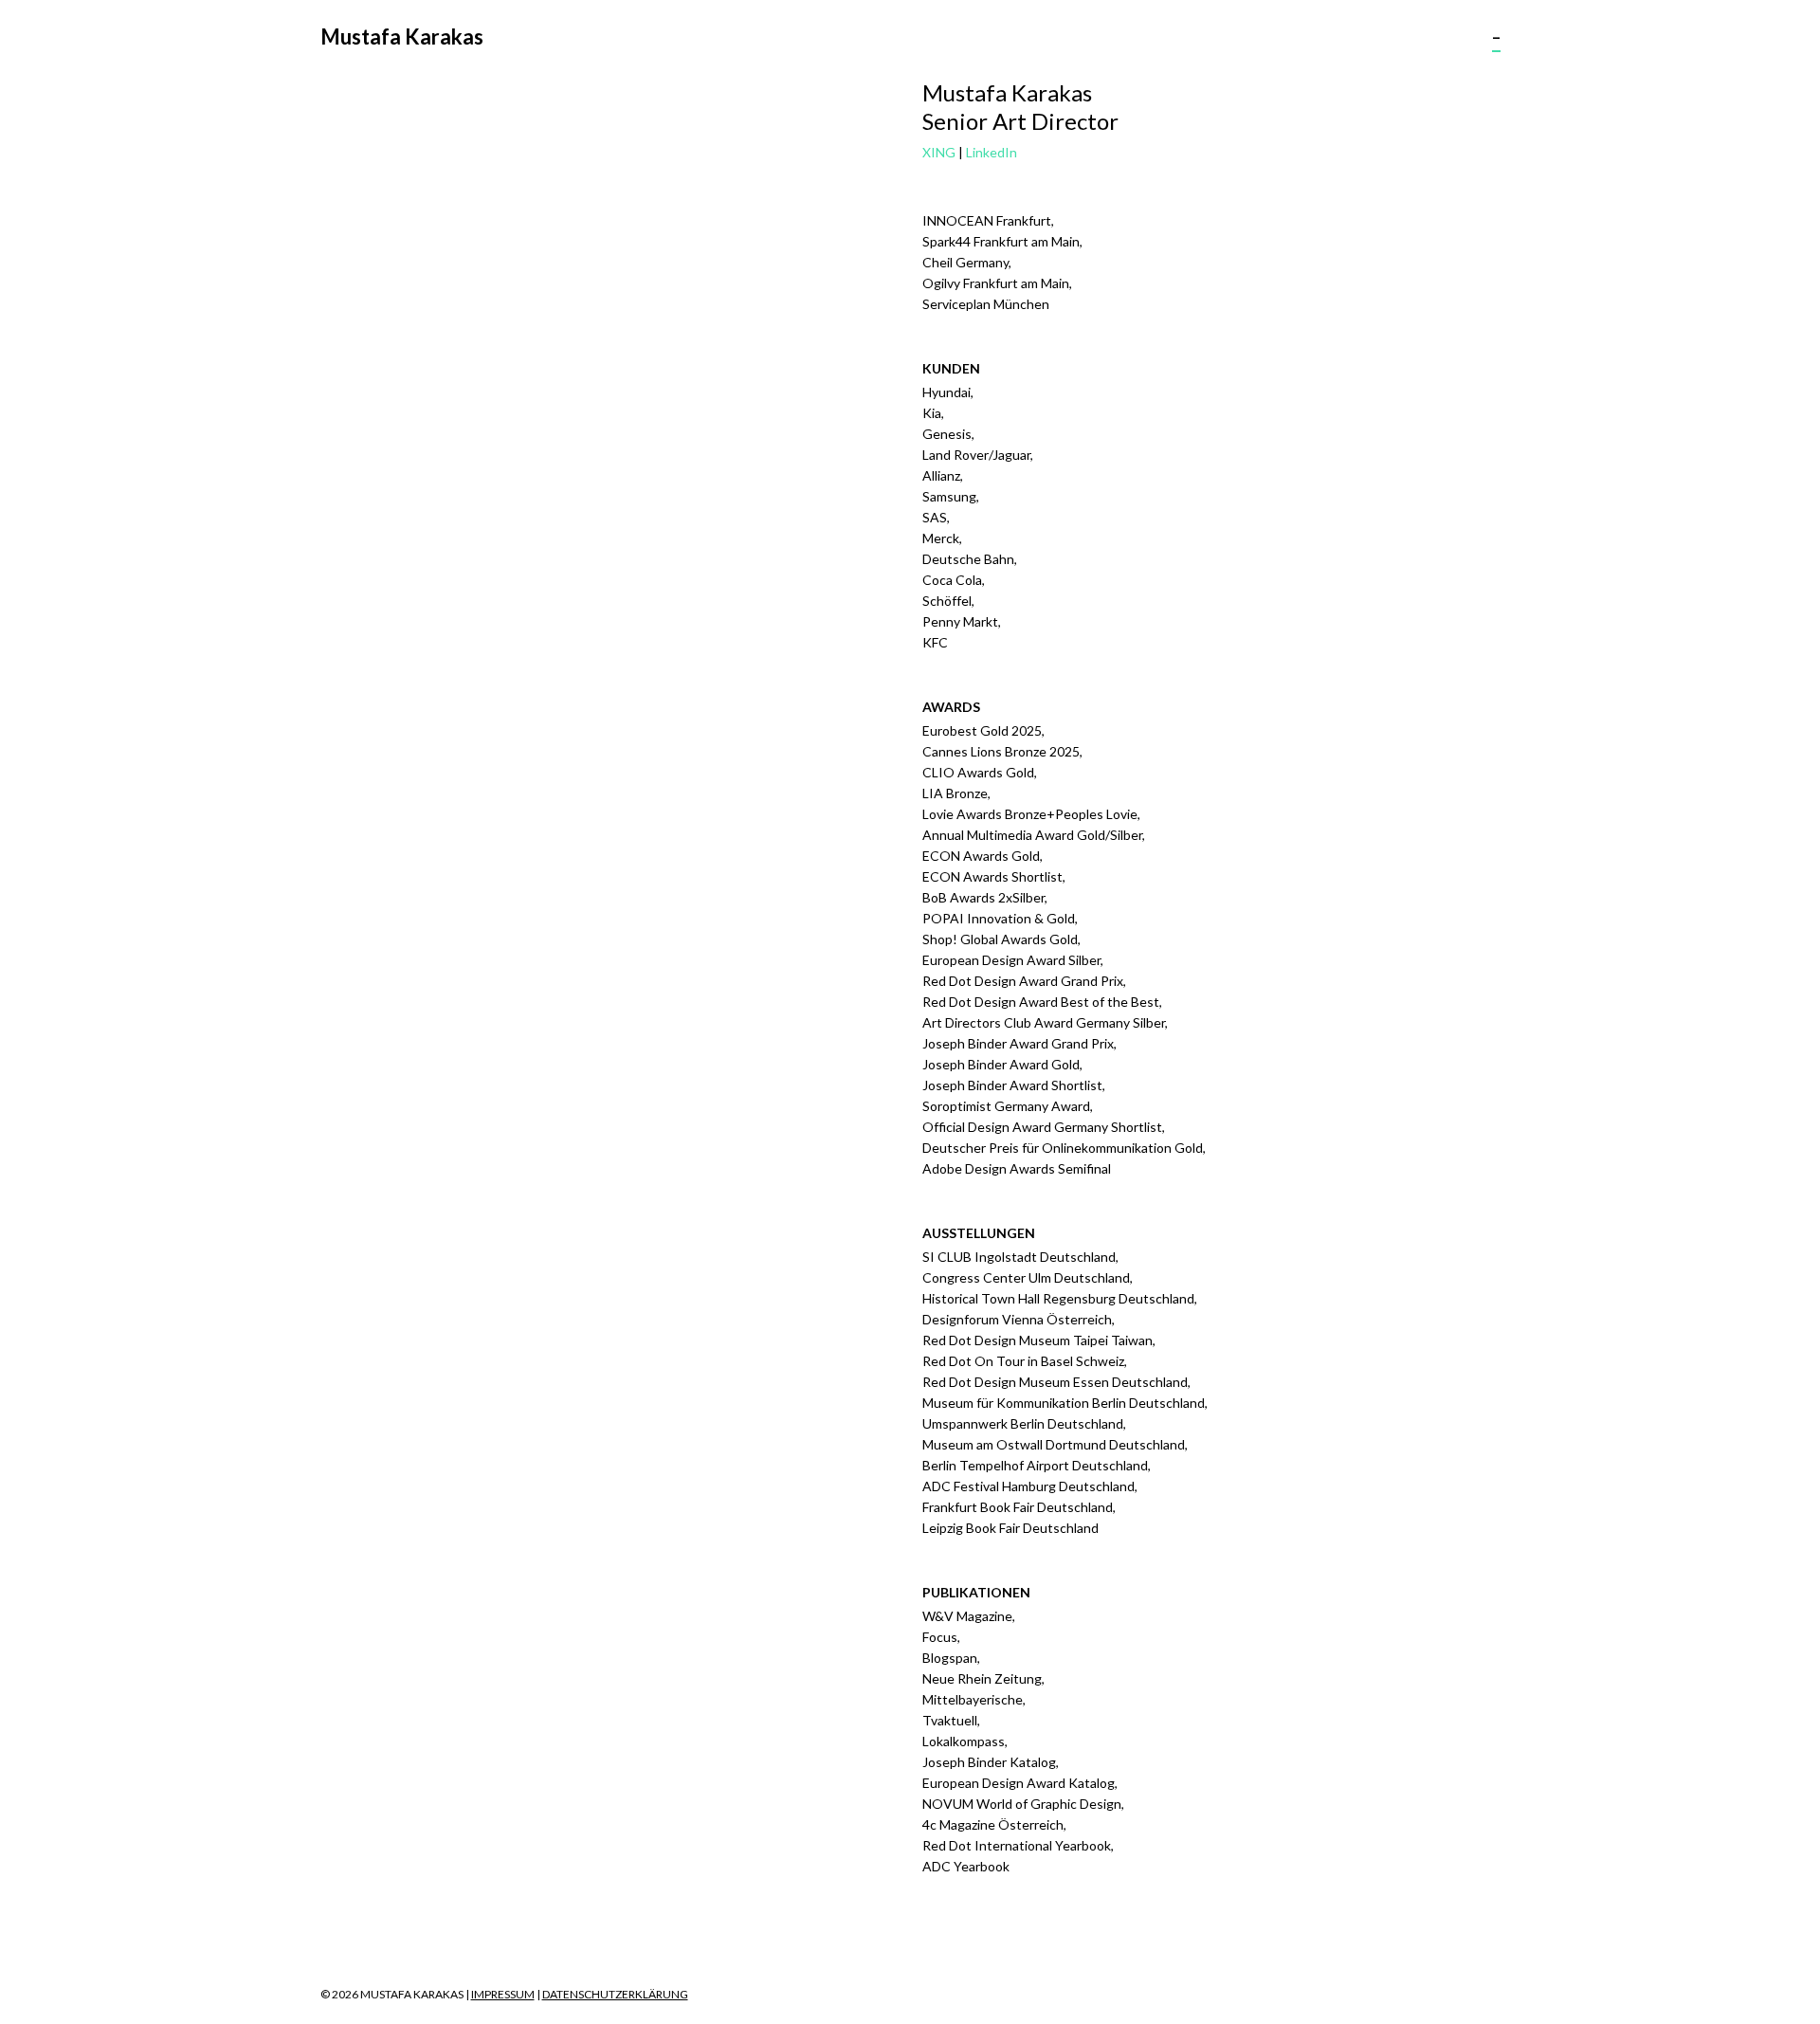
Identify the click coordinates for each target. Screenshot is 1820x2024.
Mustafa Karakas (402, 37)
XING (939, 152)
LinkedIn (992, 152)
